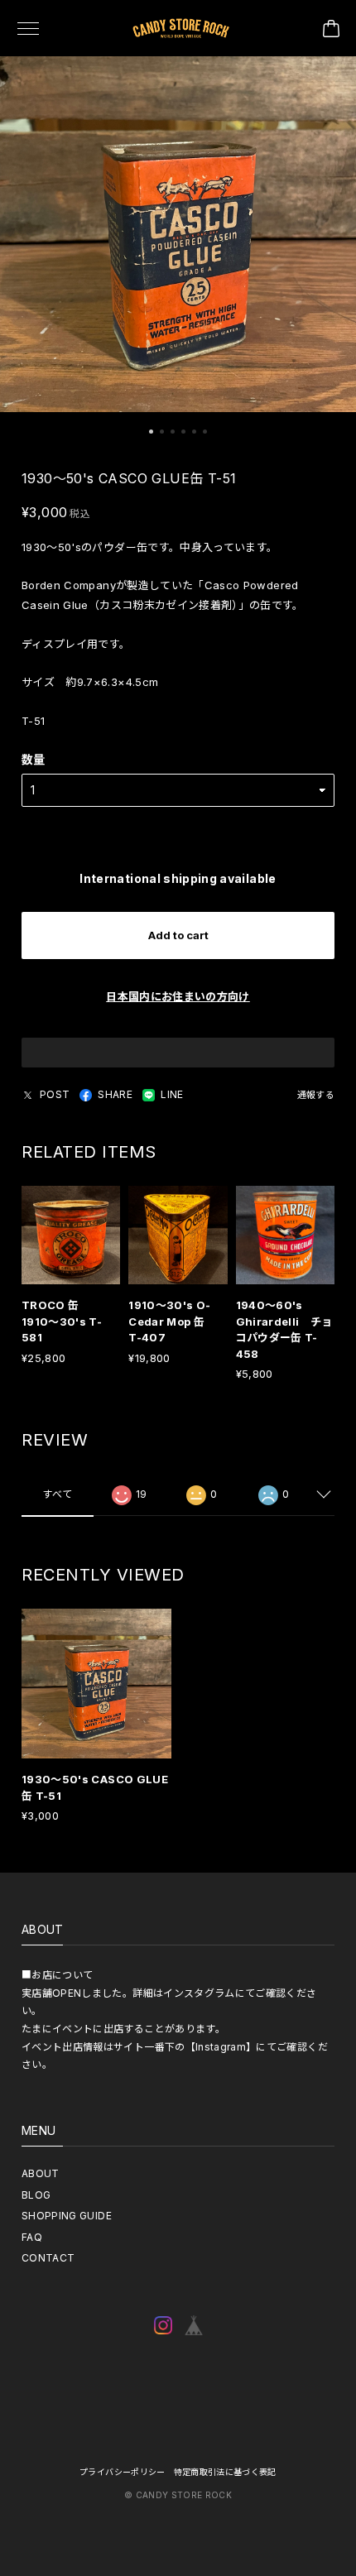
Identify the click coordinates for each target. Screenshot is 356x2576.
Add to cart (178, 935)
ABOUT (41, 2173)
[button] (151, 432)
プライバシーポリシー (123, 2472)
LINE (172, 1094)
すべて (57, 1494)
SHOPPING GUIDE (67, 2216)
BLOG (36, 2195)
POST (55, 1094)
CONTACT (48, 2258)
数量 (34, 759)
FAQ (32, 2237)
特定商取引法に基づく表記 (225, 2472)
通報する (316, 1095)
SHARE (115, 1094)
